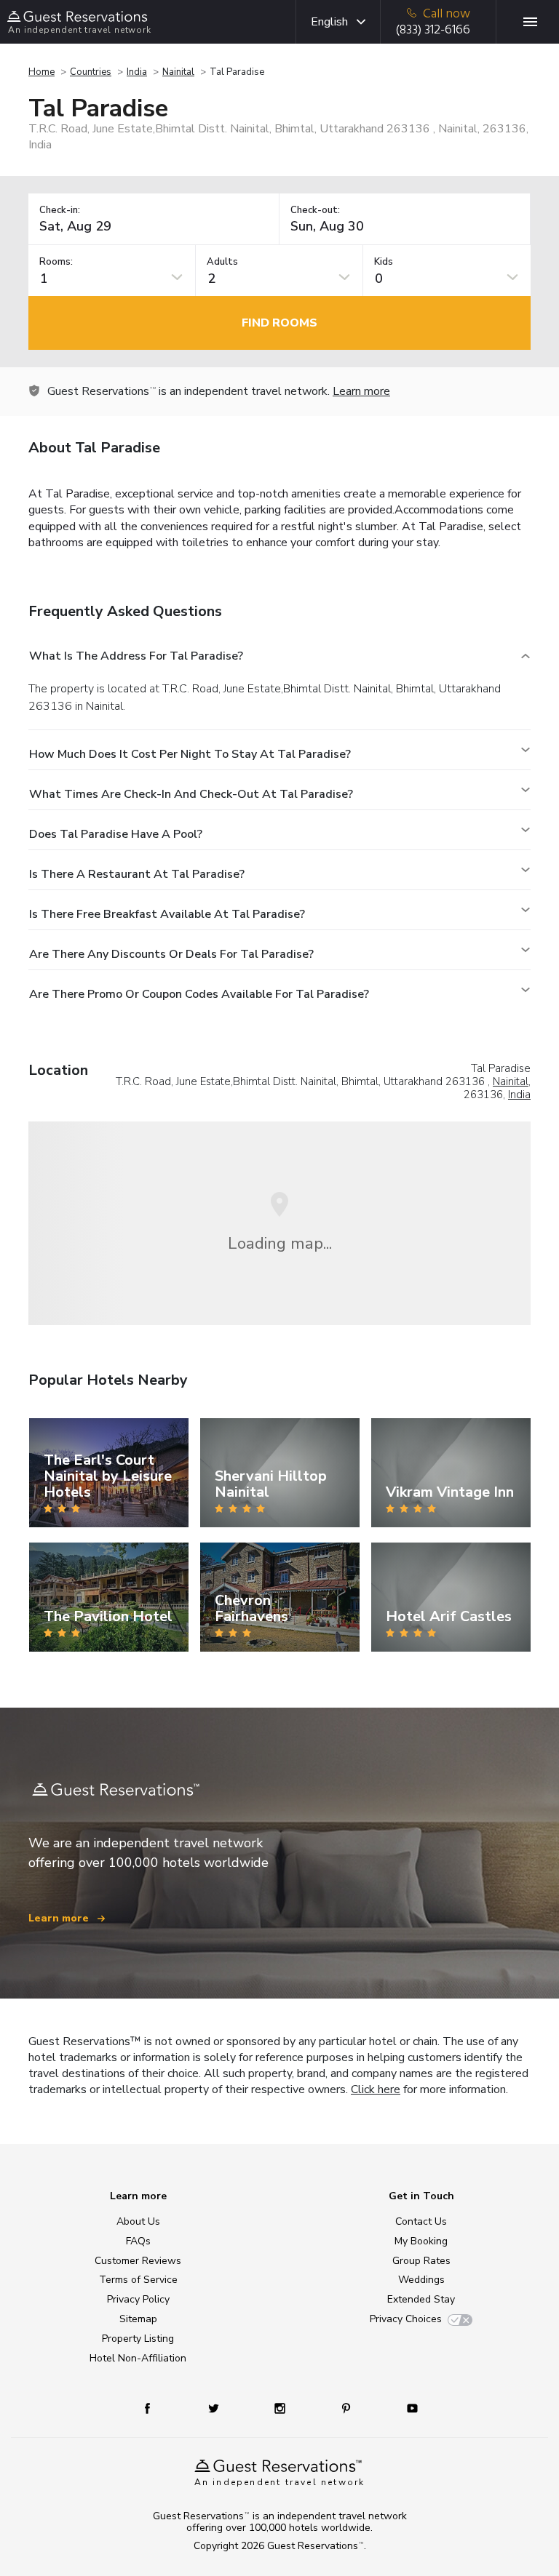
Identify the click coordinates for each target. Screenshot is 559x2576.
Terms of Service (138, 2280)
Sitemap (138, 2319)
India (137, 72)
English (329, 22)
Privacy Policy (138, 2299)
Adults (222, 262)
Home (41, 72)
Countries (91, 72)
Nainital (178, 72)
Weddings (421, 2280)
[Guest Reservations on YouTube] (407, 2408)
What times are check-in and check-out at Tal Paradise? (191, 794)
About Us (138, 2221)
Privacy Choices (406, 2319)
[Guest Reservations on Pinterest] (348, 2408)
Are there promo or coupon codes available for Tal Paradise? (199, 994)
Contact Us (421, 2221)
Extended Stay (421, 2299)
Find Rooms (279, 323)
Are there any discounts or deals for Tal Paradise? (171, 954)
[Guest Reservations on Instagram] (281, 2408)
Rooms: (56, 262)
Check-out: (315, 211)
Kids (384, 262)
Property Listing (138, 2339)
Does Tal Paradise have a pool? (116, 834)
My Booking (421, 2241)
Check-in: (60, 211)
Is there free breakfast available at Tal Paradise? (167, 914)
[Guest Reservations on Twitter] (215, 2408)
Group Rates (421, 2261)
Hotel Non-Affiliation (138, 2358)
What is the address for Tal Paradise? (136, 656)
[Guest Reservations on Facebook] (155, 2408)
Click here (376, 2089)
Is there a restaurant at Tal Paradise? (137, 874)
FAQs (138, 2241)
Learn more (361, 391)
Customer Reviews (138, 2261)
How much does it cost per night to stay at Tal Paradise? (190, 754)
